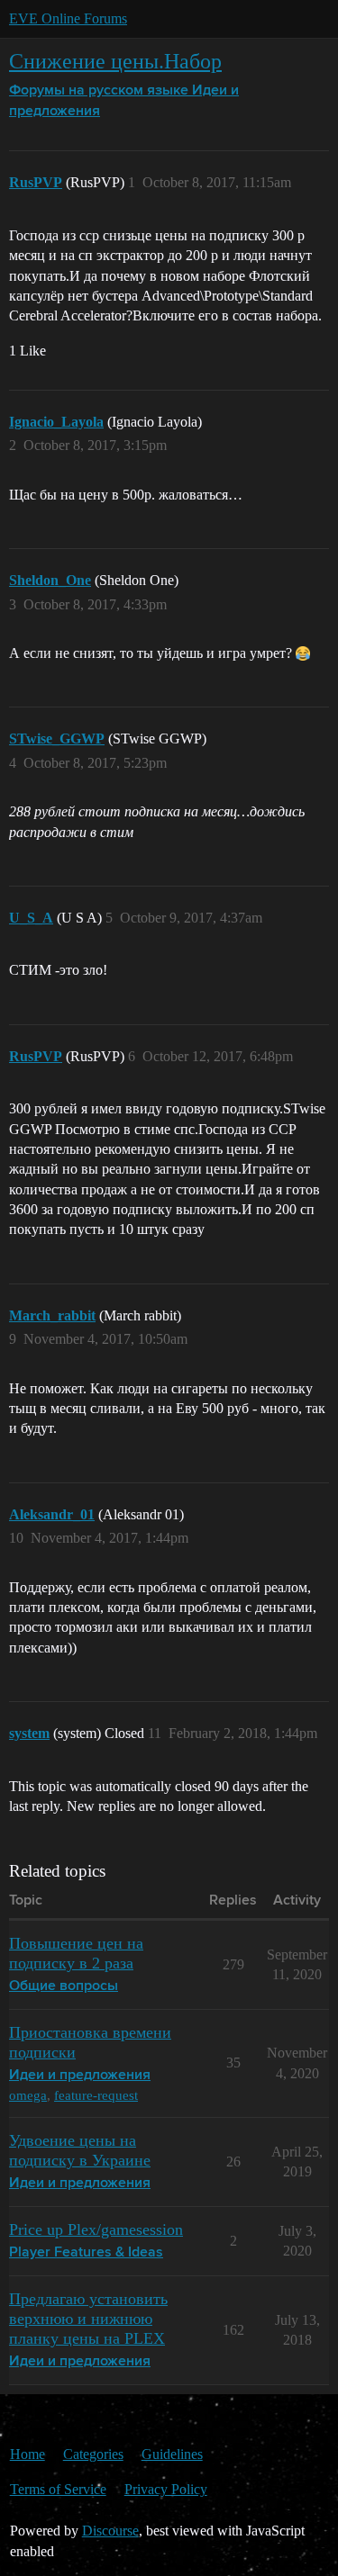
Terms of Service (58, 2489)
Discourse (110, 2531)
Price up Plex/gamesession (96, 2229)
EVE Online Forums (68, 18)
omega (28, 2095)
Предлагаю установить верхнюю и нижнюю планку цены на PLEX (88, 2319)
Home (27, 2454)
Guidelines (172, 2454)
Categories (93, 2454)
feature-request (96, 2095)
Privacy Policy (166, 2489)
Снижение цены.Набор (115, 61)
